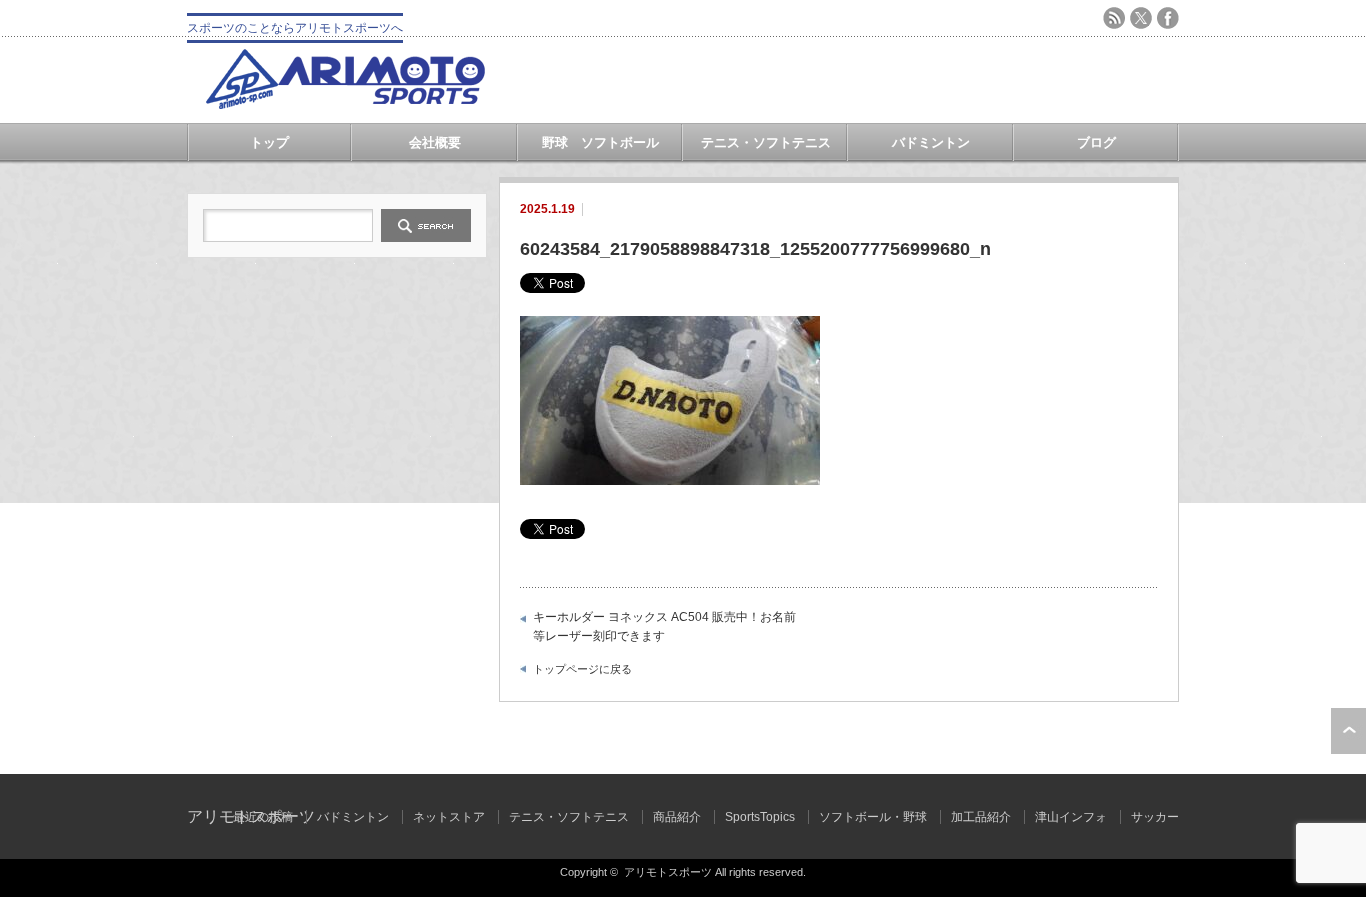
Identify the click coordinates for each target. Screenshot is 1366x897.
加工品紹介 (981, 817)
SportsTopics (760, 817)
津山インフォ (1071, 817)
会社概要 (435, 142)
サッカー (1155, 817)
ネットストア (449, 817)
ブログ (1096, 142)
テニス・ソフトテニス (766, 142)
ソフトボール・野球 (873, 817)
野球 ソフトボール (600, 142)
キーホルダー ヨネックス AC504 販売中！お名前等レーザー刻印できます (664, 627)
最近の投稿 (263, 817)
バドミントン (931, 142)
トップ (269, 142)
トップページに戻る (582, 669)
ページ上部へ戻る (1348, 731)
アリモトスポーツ (668, 872)
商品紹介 (677, 817)
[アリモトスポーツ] (345, 103)
